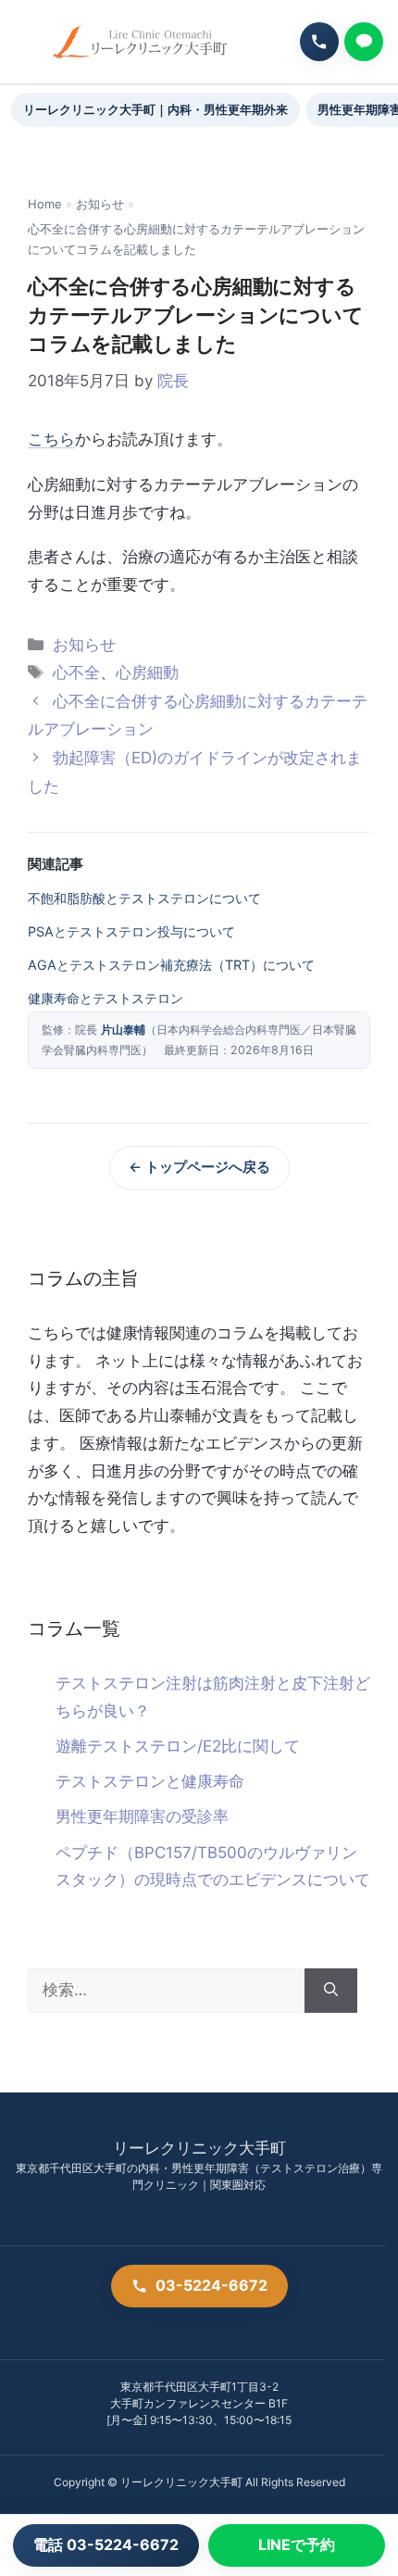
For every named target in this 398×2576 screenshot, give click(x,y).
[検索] (331, 1991)
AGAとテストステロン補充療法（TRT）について (171, 965)
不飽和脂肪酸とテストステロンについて (144, 898)
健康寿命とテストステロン (106, 998)
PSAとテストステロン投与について (131, 931)
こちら (51, 439)
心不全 (76, 672)
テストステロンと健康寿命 (150, 1781)
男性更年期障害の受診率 (142, 1816)
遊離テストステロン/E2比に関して (178, 1746)
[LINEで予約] (364, 42)
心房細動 (147, 672)
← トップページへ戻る (199, 1167)
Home (45, 204)
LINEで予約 (297, 2545)
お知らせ (100, 204)
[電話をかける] (319, 42)
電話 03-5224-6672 (106, 2545)
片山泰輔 (123, 1030)
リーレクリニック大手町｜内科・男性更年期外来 (155, 109)
